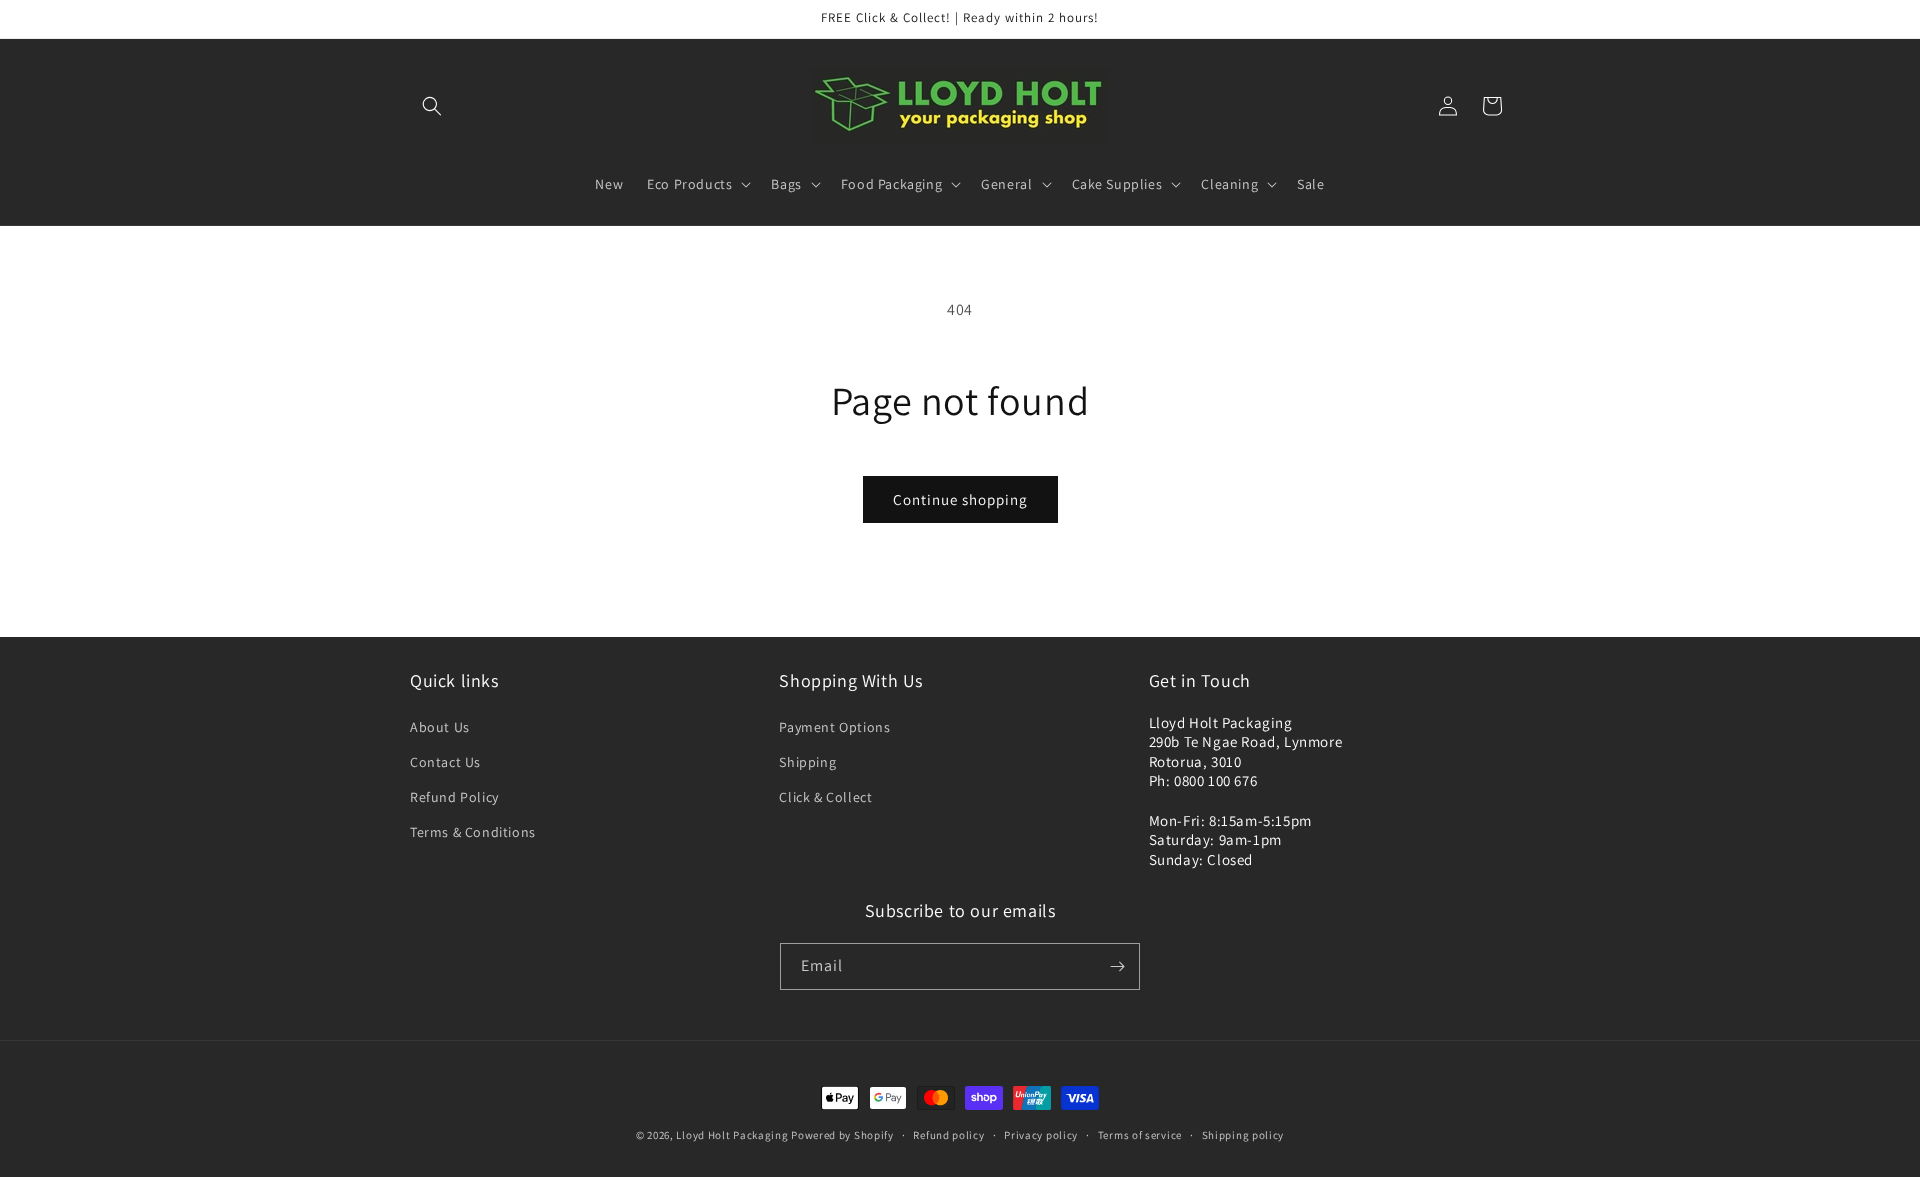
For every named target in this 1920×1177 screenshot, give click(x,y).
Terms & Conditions (473, 832)
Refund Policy (454, 797)
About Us (440, 727)
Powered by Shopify (842, 1135)
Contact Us (445, 762)
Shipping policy (1243, 1135)
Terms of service (1140, 1135)
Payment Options (834, 727)
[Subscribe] (1117, 966)
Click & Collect (825, 797)
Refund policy (948, 1135)
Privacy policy (1041, 1135)
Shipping (807, 762)
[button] (432, 106)
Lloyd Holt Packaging (732, 1135)
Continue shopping (960, 499)
